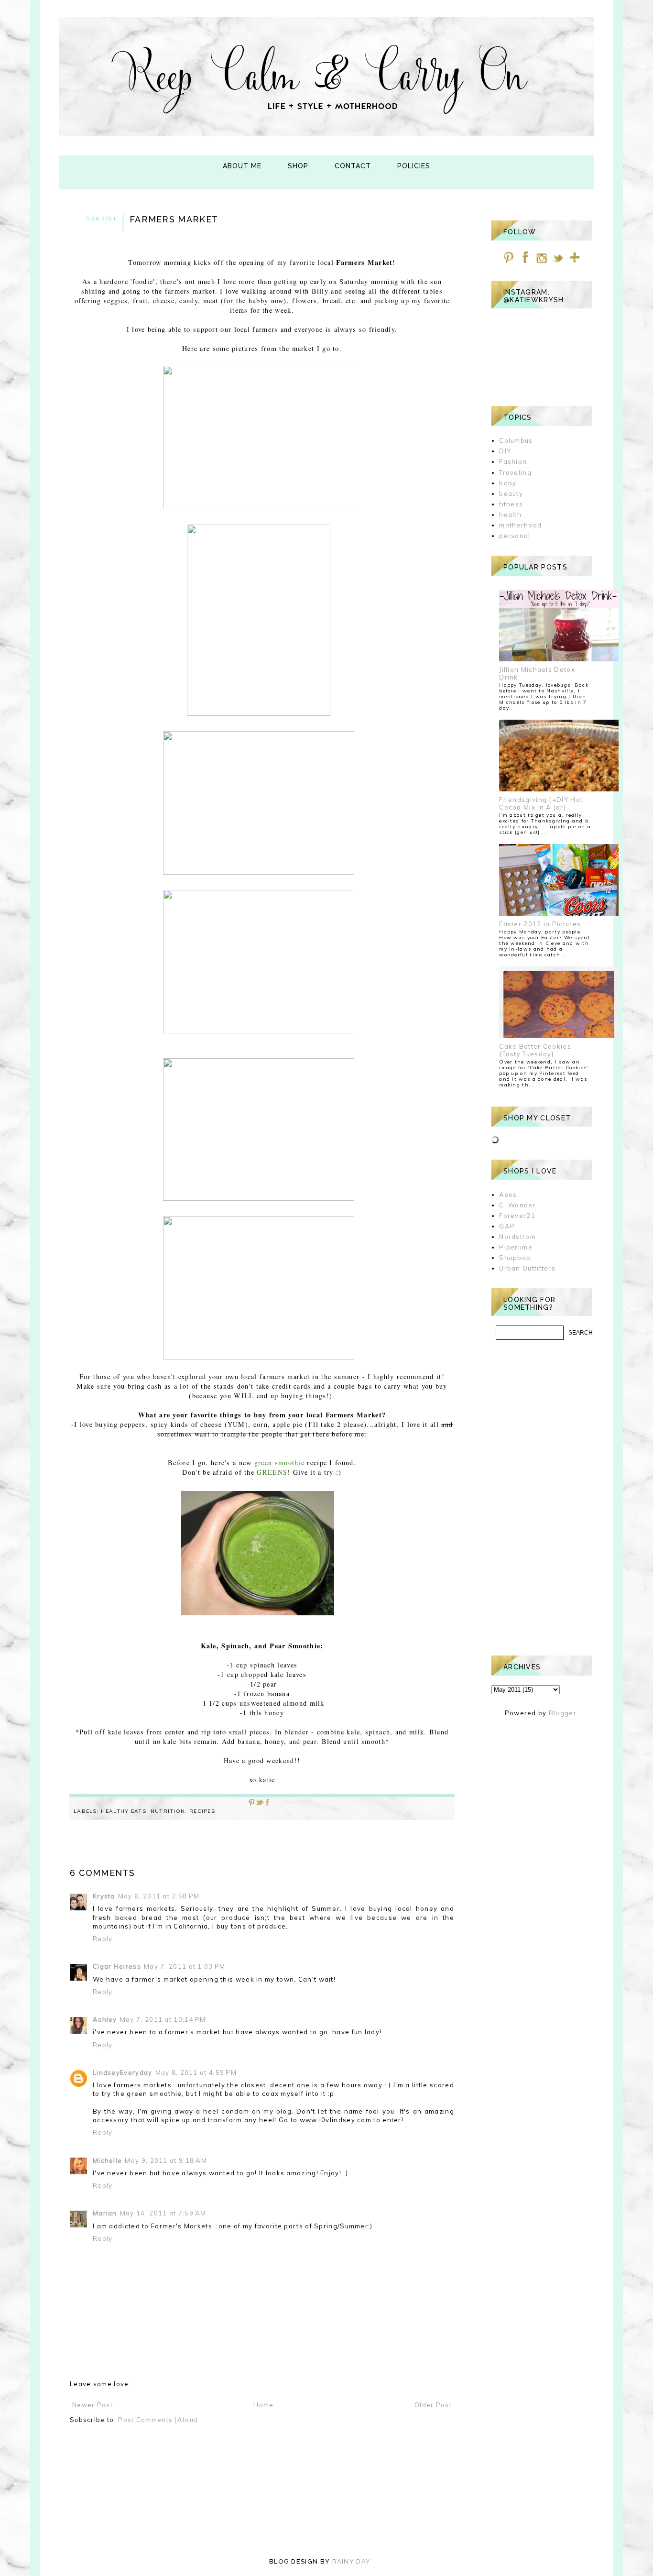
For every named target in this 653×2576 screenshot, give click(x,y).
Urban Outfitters (527, 1268)
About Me (242, 166)
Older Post (433, 2405)
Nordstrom (517, 1237)
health (510, 515)
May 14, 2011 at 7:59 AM (163, 2213)
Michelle (107, 2160)
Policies (414, 166)
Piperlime (516, 1247)
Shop (298, 166)
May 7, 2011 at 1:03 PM (185, 1966)
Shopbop (515, 1258)
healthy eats (124, 1811)
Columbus (516, 440)
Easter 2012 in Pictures (540, 924)
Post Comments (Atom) (158, 2420)
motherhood (520, 525)
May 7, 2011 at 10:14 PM (163, 2019)
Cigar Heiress (117, 1966)
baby (508, 483)
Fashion (513, 461)
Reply (103, 1939)
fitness (511, 504)
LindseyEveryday (123, 2072)
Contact (353, 166)
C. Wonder (517, 1205)
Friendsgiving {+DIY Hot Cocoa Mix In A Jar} (541, 803)
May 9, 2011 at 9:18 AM (166, 2160)
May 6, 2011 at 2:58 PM (159, 1896)
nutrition (168, 1811)
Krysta (104, 1896)
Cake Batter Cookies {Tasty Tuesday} (535, 1050)
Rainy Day (352, 2561)
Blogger (563, 1713)
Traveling (515, 472)
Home (263, 2405)
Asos (508, 1195)
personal (515, 536)
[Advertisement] (542, 1498)
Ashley (105, 2019)
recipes (202, 1811)
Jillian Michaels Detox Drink (537, 673)
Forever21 (517, 1216)
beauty (511, 493)
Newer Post (93, 2405)
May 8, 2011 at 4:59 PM (196, 2072)
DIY (505, 451)
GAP (507, 1226)
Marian (105, 2213)
